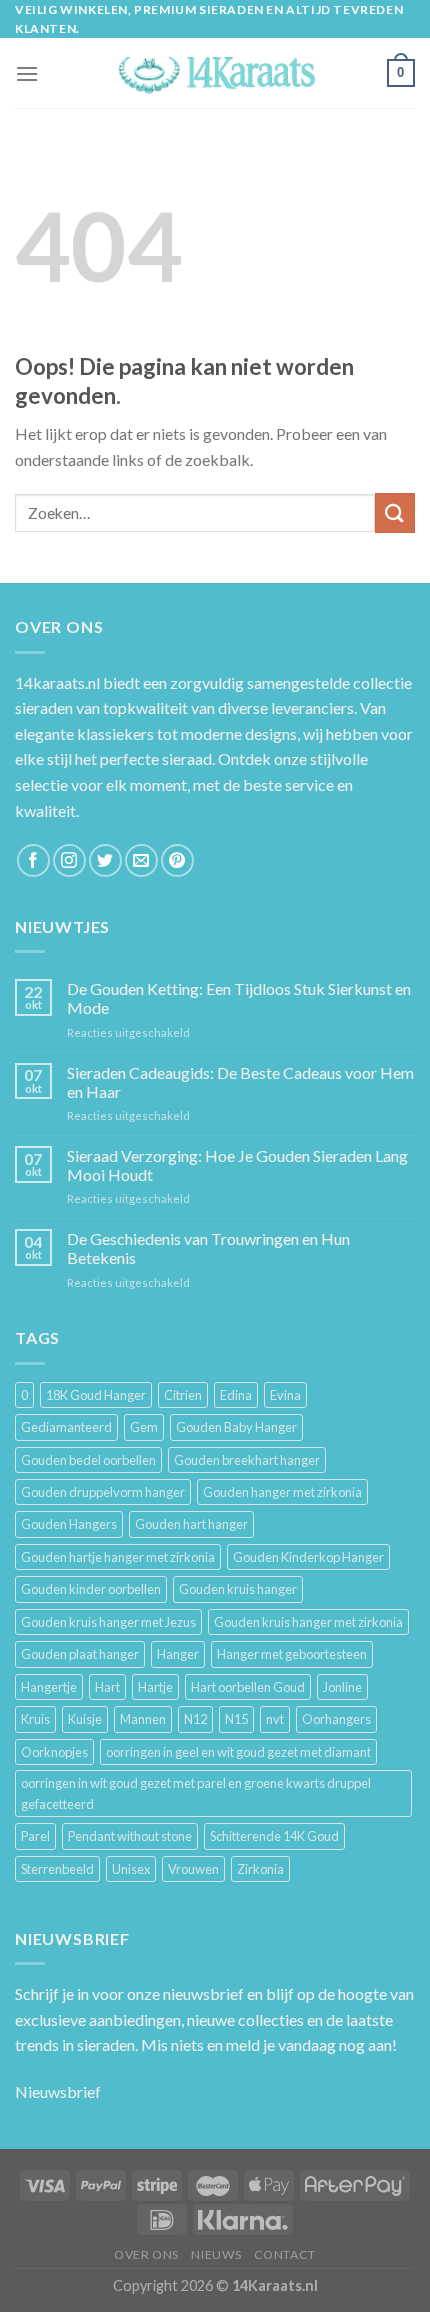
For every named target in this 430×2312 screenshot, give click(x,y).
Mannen (143, 1719)
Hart (107, 1687)
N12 (195, 1719)
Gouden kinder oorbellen (91, 1589)
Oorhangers (336, 1719)
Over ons (146, 2254)
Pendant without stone (130, 1836)
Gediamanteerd (66, 1427)
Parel (35, 1836)
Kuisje (85, 1719)
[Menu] (27, 73)
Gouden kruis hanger (238, 1589)
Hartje (155, 1687)
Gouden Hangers (69, 1524)
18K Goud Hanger (96, 1395)
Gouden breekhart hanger (247, 1460)
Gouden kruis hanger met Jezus (108, 1622)
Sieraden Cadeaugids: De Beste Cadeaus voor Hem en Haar (240, 1082)
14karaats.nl (57, 682)
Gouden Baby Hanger (236, 1427)
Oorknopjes (54, 1752)
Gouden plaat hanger (80, 1654)
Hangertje (49, 1687)
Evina (285, 1395)
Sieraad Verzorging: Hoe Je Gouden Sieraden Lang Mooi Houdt (237, 1165)
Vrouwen (193, 1869)
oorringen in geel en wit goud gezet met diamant (238, 1752)
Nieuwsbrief (58, 2091)
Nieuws (216, 2254)
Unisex (131, 1869)
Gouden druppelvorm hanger (103, 1492)
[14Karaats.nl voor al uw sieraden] (215, 73)
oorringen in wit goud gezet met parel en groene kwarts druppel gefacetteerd (196, 1793)
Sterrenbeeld (57, 1869)
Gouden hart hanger (191, 1524)
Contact (285, 2254)
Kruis (35, 1719)
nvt (275, 1719)
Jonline (342, 1687)
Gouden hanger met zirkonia (282, 1492)
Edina (236, 1395)
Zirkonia (260, 1869)
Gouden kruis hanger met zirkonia (308, 1622)
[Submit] (395, 512)
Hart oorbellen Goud (248, 1687)
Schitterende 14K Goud (274, 1836)
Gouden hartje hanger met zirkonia (118, 1557)
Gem (144, 1427)
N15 (236, 1719)
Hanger (178, 1654)
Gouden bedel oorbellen (88, 1460)
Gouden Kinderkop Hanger (308, 1557)
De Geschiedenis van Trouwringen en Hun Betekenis (208, 1248)
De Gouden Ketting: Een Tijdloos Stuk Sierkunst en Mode (239, 998)
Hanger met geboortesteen (292, 1654)
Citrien (183, 1395)
